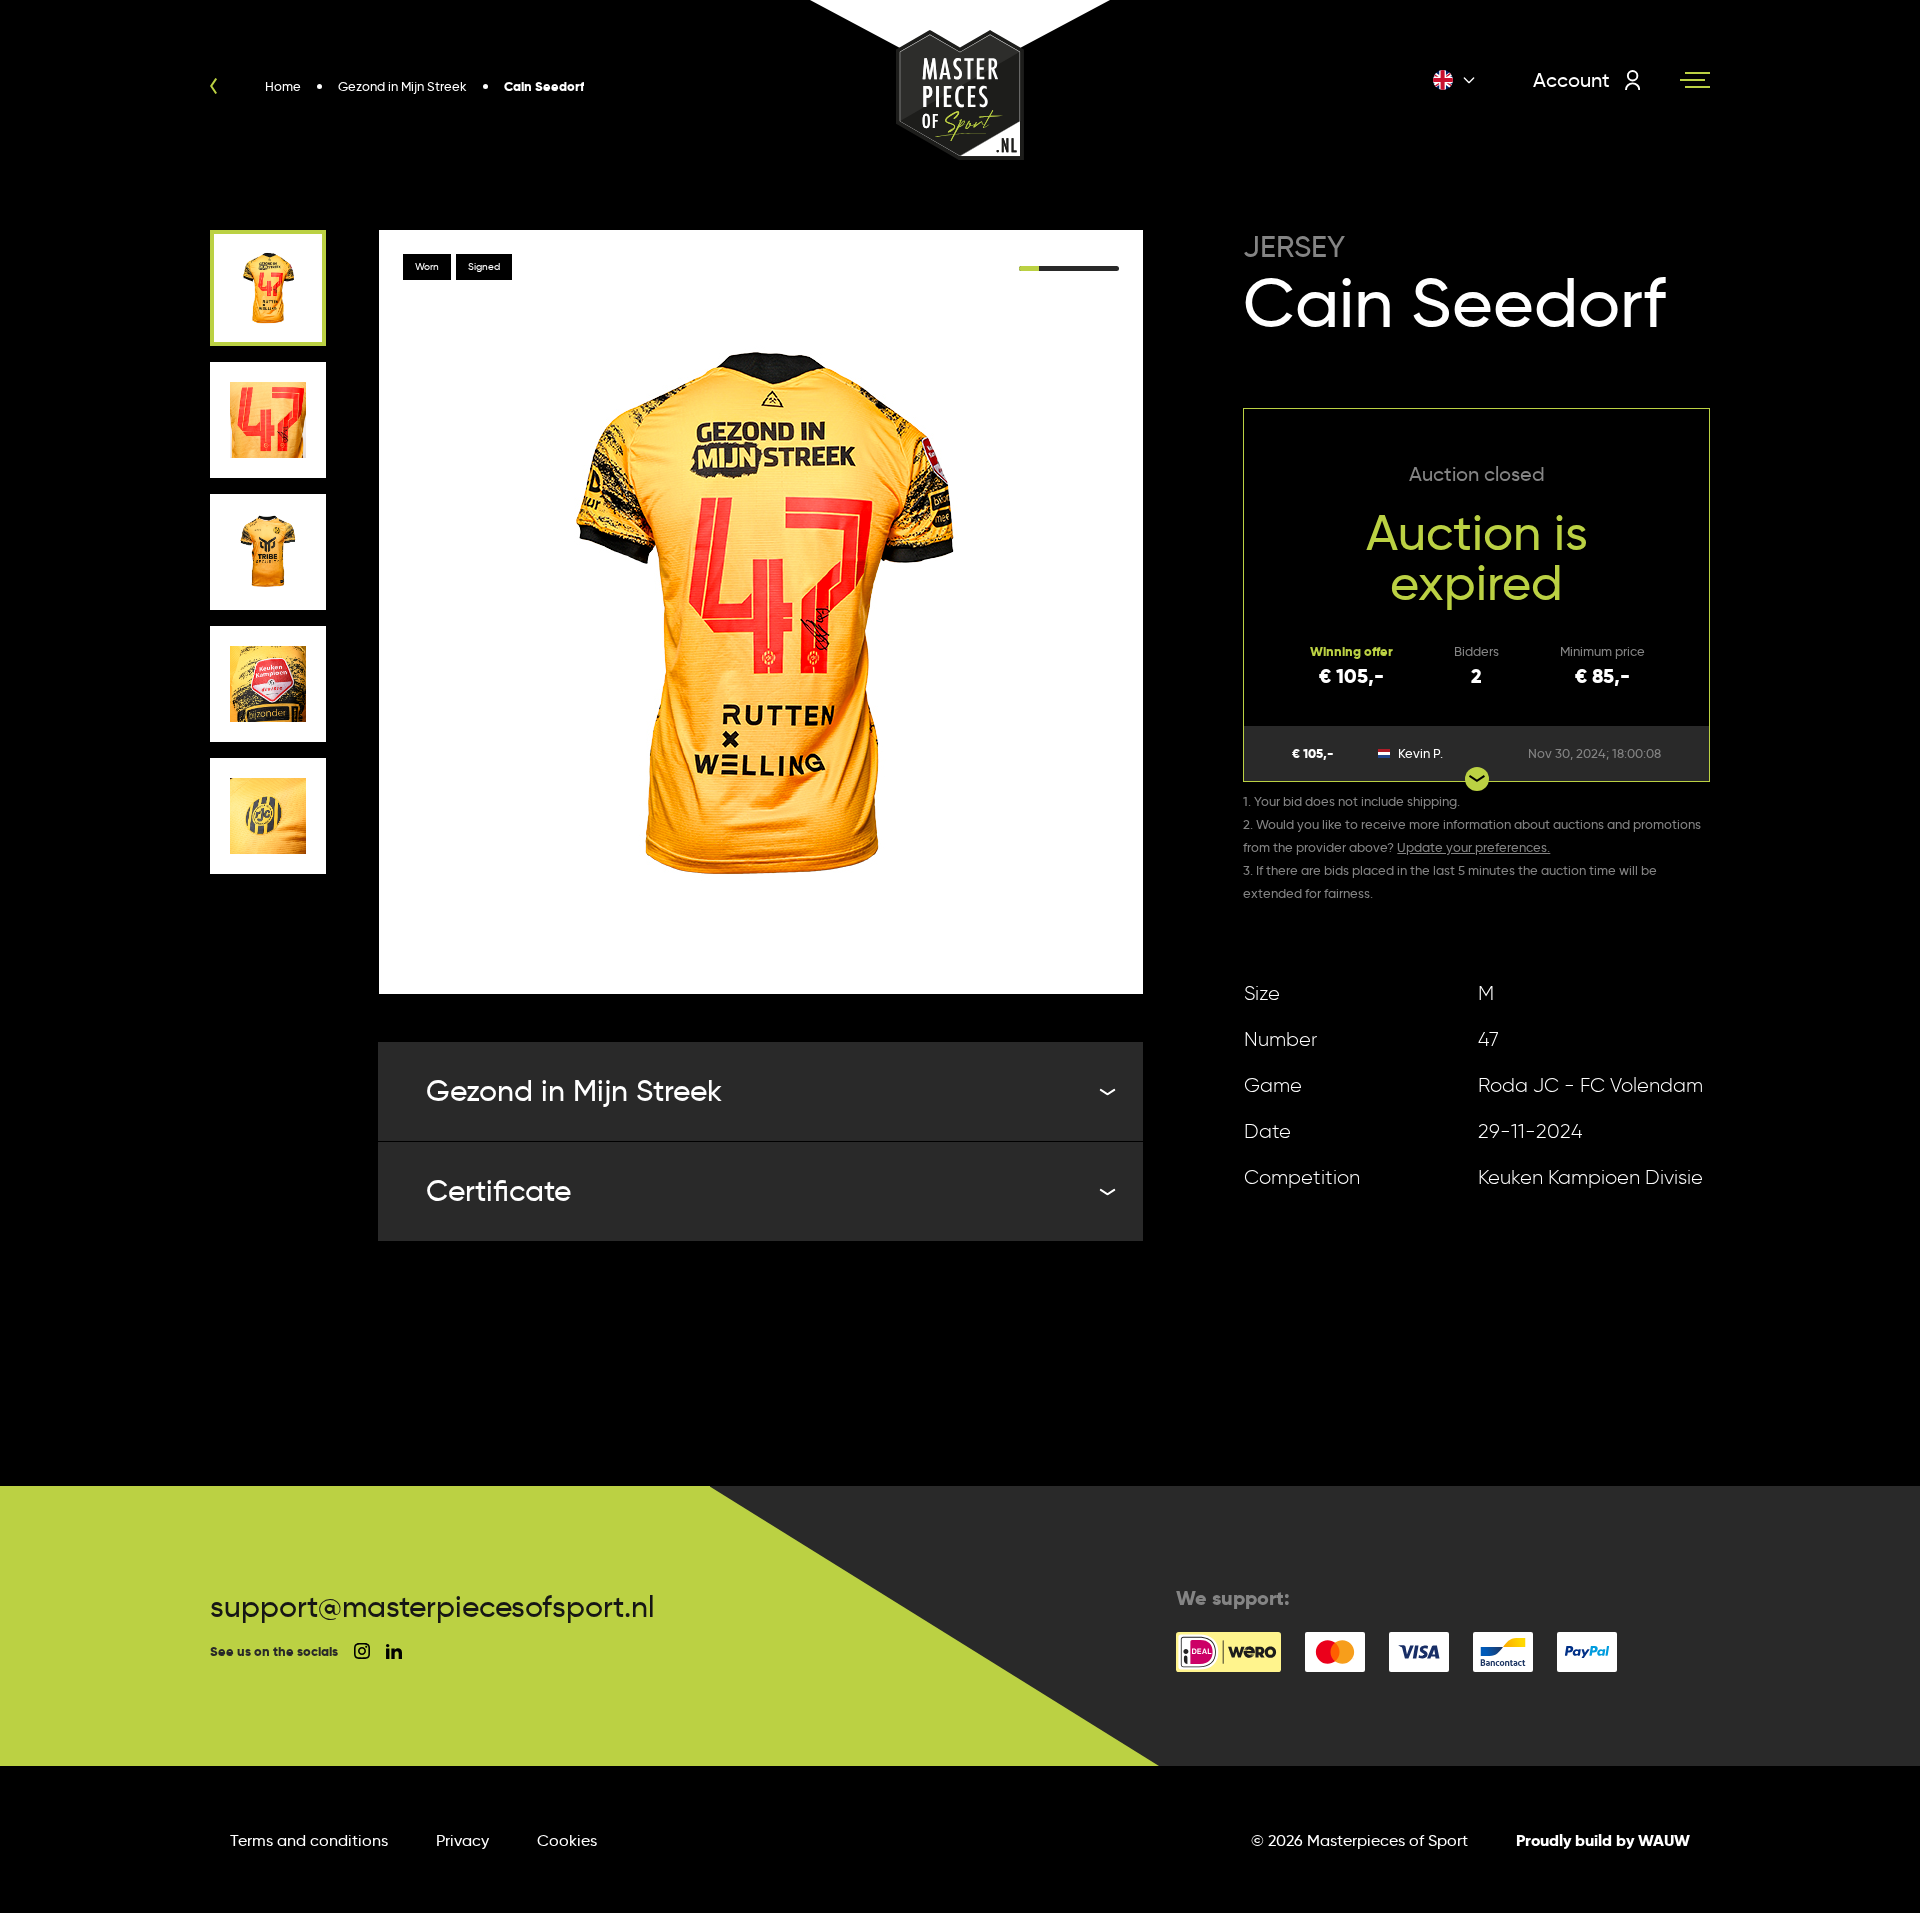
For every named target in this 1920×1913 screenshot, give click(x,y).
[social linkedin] (394, 1651)
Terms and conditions (309, 1840)
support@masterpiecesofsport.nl (432, 1606)
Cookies (567, 1840)
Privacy (462, 1840)
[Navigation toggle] (1695, 80)
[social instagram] (362, 1651)
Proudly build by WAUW (1603, 1840)
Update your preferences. (1473, 847)
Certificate (498, 1190)
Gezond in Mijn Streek (574, 1090)
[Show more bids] (1477, 779)
